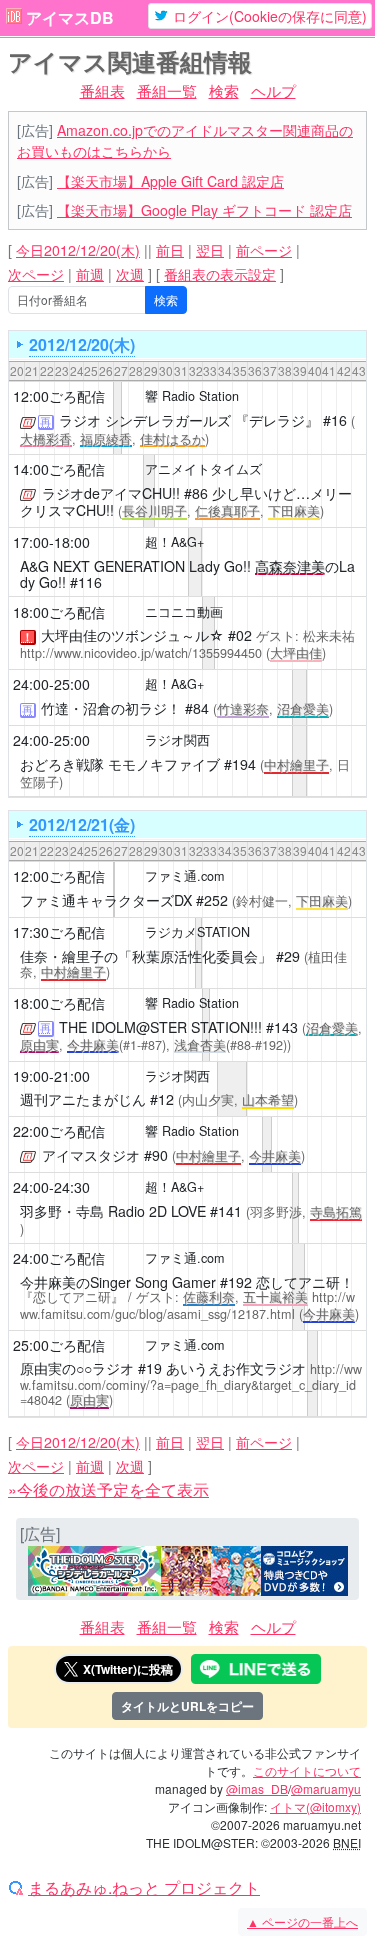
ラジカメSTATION (197, 932)
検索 (224, 90)
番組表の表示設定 (220, 274)
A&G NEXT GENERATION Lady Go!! (135, 566)
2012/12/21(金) (82, 824)
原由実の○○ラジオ (77, 1368)
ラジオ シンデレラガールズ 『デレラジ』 (189, 420)
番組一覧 (167, 90)
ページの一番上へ (302, 1921)
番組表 (102, 90)
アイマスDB (70, 18)
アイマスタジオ (91, 1155)
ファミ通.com (185, 876)
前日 (170, 250)
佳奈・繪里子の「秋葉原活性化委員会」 (146, 956)
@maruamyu (326, 1788)
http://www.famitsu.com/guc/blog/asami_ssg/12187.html (187, 1305)
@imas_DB (257, 1788)
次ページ (36, 274)
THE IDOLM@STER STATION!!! (160, 1027)
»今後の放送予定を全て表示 (108, 1489)
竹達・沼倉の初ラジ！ (111, 708)
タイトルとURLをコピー (187, 1706)
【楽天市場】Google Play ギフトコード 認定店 (204, 210)
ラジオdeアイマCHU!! (111, 493)
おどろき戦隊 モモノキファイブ (120, 764)
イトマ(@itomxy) (315, 1806)
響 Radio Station (192, 396)
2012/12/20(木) (82, 344)
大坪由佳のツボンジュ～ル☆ (132, 635)
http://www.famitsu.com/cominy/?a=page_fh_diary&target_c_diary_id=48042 (191, 1384)
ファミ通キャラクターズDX (106, 900)
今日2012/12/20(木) (78, 250)
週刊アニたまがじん (83, 1099)
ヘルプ (273, 90)
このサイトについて (307, 1770)
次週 (130, 274)
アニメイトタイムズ (203, 469)
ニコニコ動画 (184, 612)
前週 (90, 274)
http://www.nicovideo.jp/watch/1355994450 (141, 653)
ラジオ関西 (177, 740)
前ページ (264, 250)
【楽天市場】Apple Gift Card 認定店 (170, 181)
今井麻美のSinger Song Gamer (118, 1282)
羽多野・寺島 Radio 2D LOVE (113, 1211)
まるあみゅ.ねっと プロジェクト (144, 1888)
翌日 (210, 250)
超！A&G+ (174, 542)
